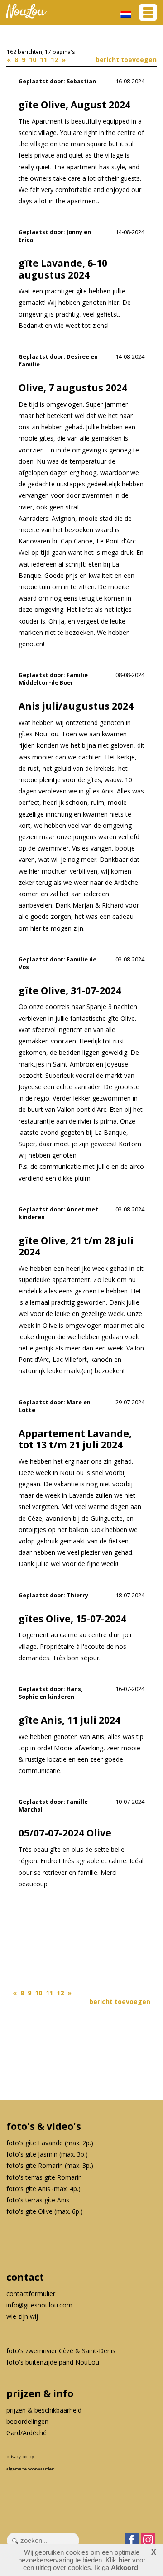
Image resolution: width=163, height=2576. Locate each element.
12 (55, 60)
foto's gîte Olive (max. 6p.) (45, 2211)
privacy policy (20, 2457)
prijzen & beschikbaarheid (44, 2410)
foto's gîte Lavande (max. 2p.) (50, 2143)
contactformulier (31, 2294)
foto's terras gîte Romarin (44, 2177)
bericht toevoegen (126, 60)
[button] (148, 12)
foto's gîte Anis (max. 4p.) (43, 2189)
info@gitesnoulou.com (39, 2305)
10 (34, 60)
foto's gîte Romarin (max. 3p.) (50, 2165)
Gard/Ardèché (26, 2433)
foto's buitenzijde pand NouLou (53, 2362)
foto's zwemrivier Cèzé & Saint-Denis (61, 2351)
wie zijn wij (22, 2316)
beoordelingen (27, 2421)
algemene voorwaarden (31, 2469)
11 (44, 60)
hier (124, 2560)
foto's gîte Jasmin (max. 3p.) (47, 2154)
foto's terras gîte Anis (38, 2200)
